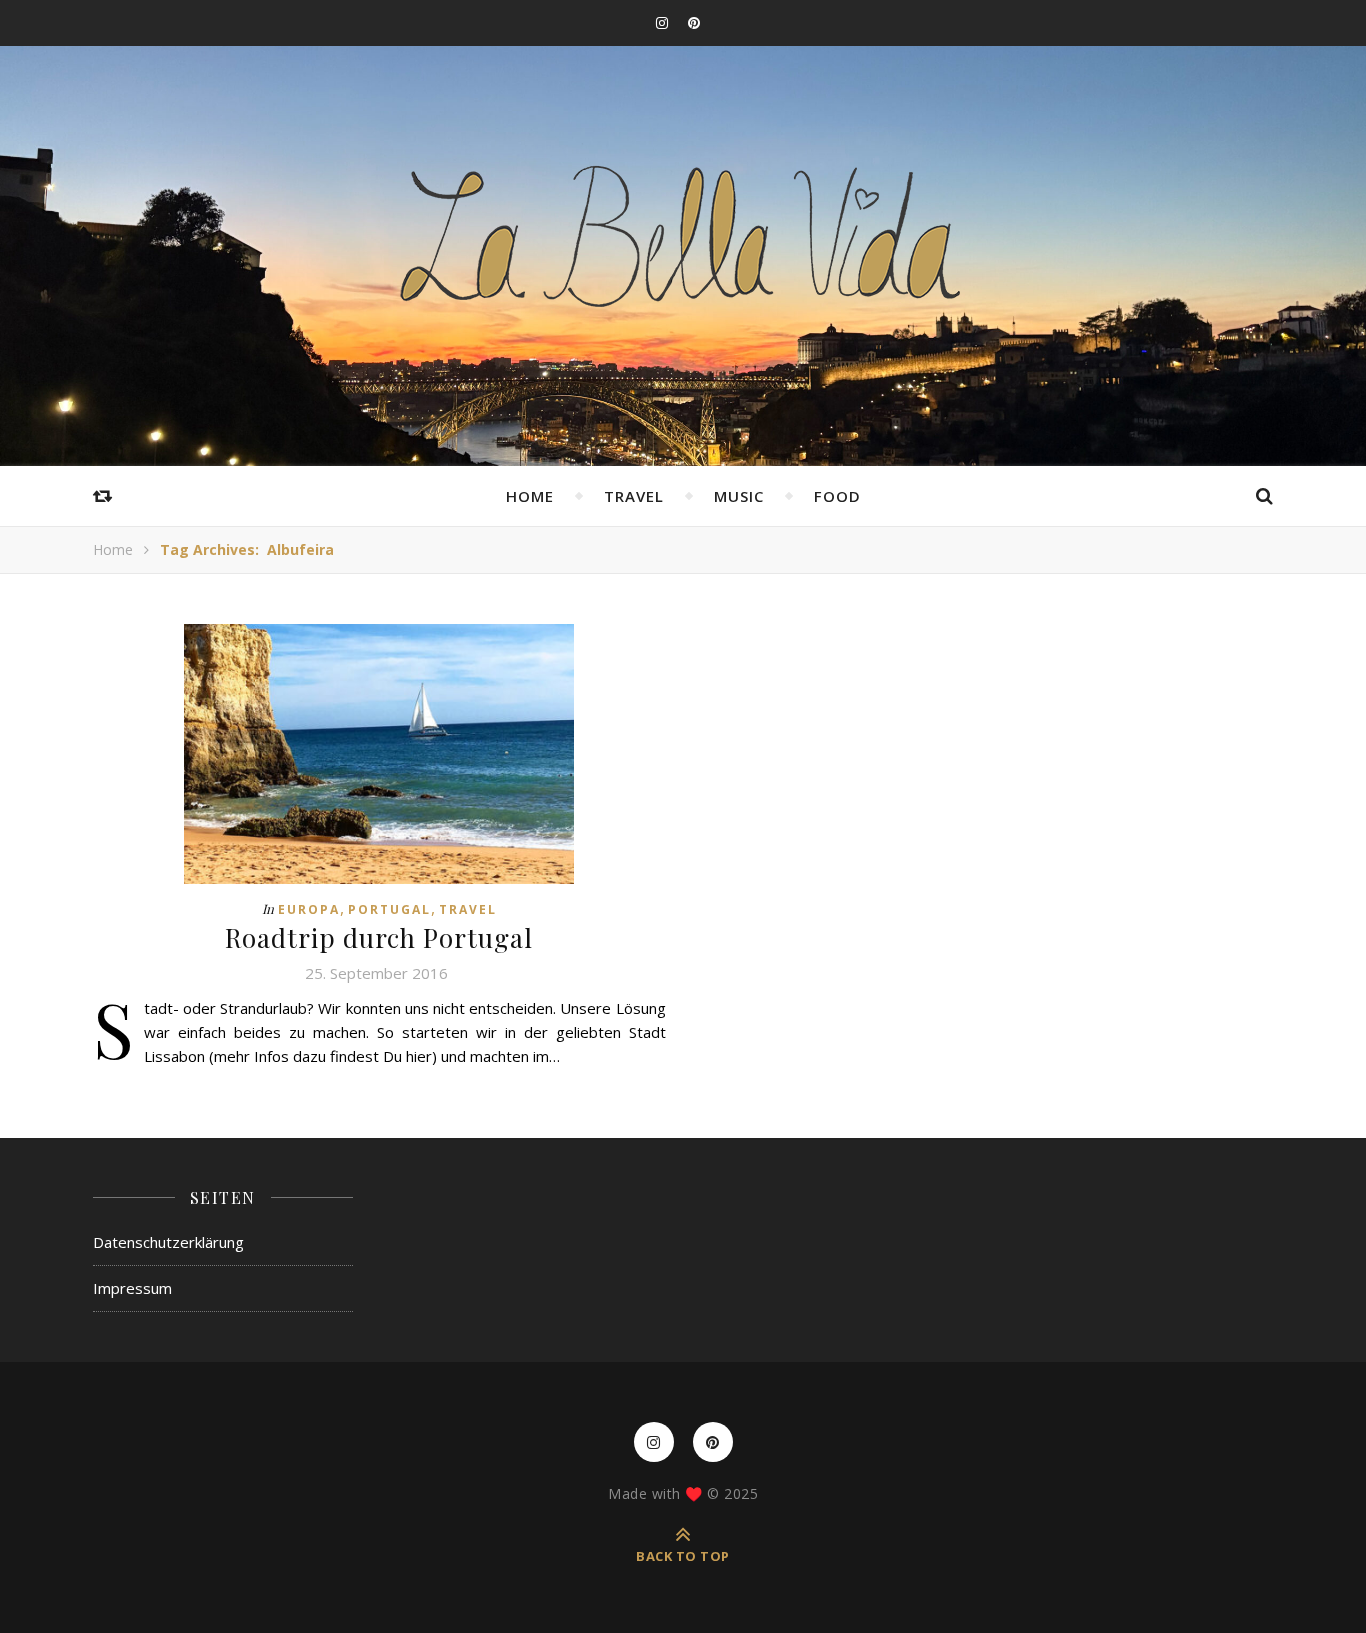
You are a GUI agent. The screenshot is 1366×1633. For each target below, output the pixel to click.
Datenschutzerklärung (168, 1242)
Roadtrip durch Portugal (379, 937)
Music (739, 496)
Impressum (132, 1288)
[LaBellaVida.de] (683, 234)
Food (837, 496)
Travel (634, 496)
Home (530, 496)
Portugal (389, 909)
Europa (309, 909)
